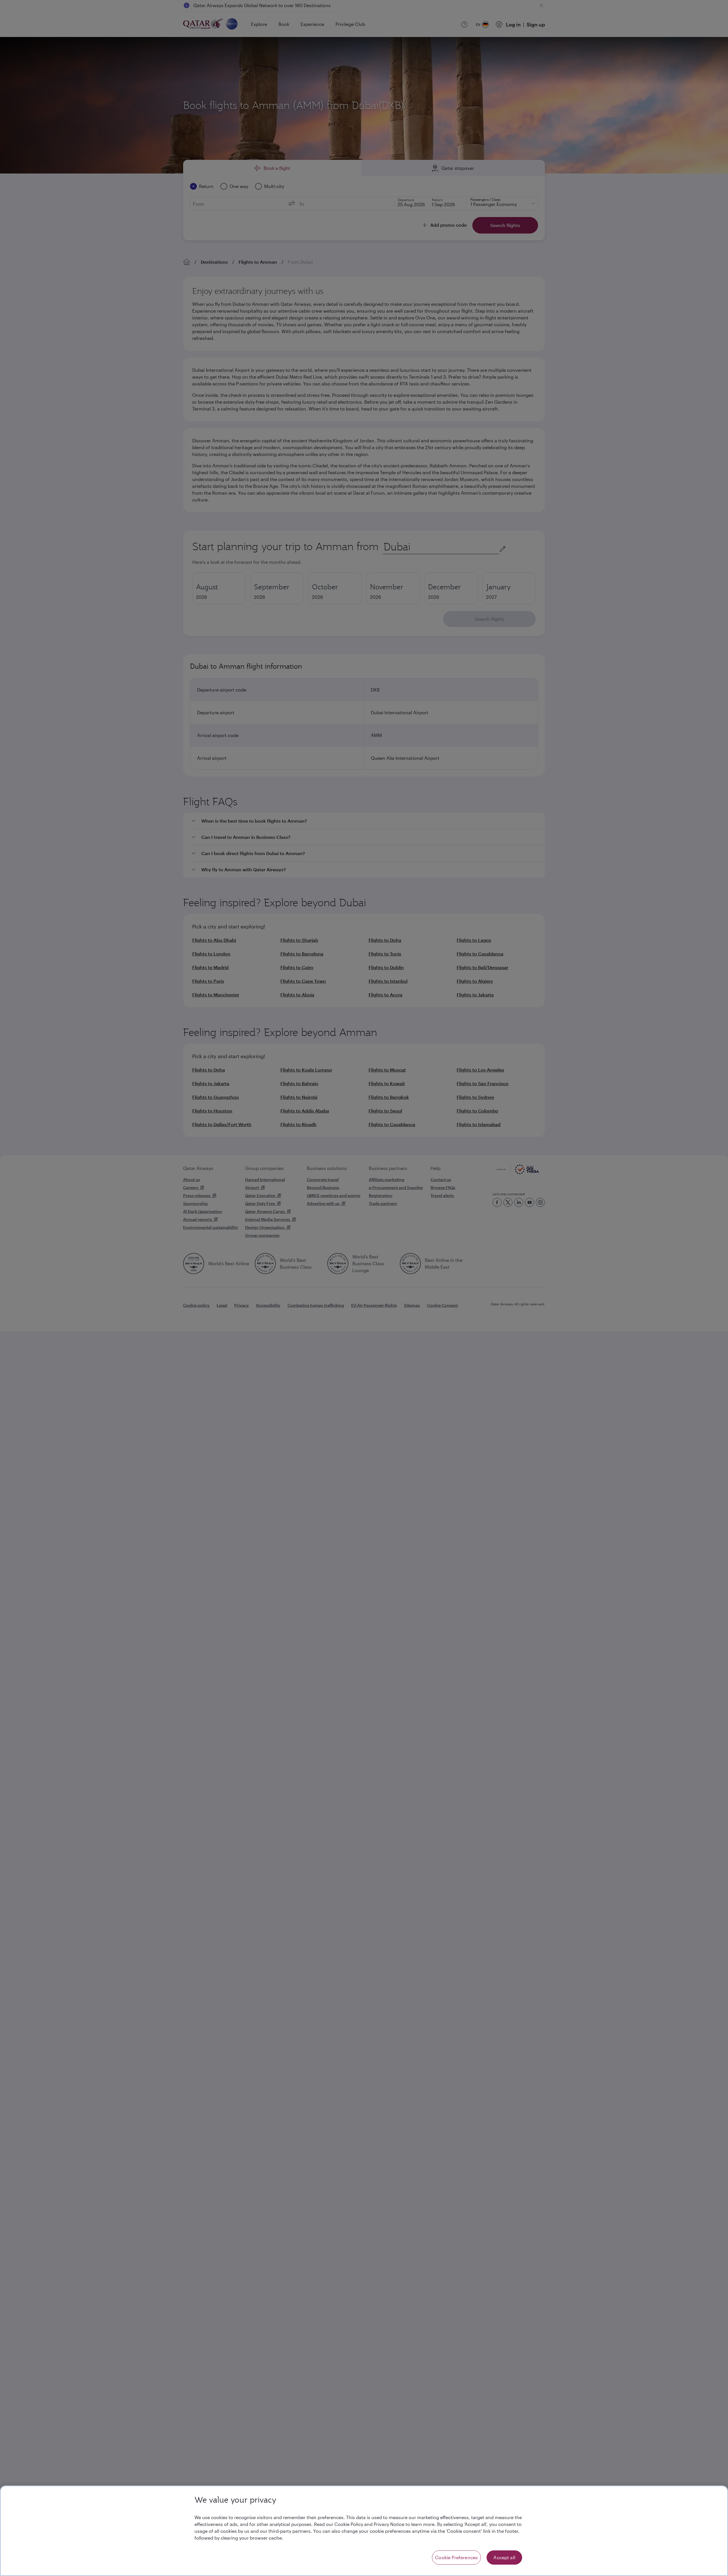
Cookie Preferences (456, 2557)
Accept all (504, 2557)
